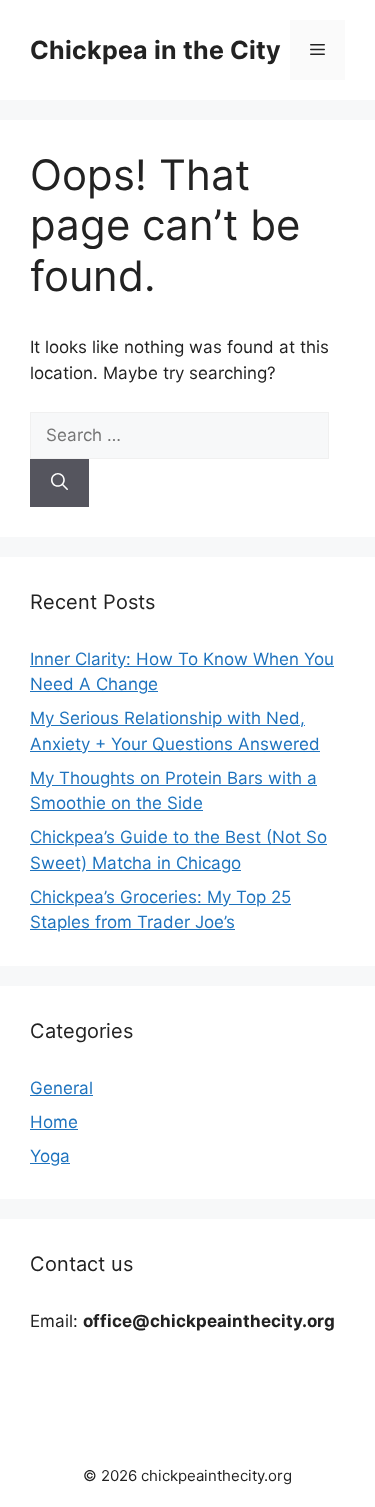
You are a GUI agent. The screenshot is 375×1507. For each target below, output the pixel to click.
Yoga (50, 1156)
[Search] (59, 483)
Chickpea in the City (155, 50)
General (61, 1088)
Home (54, 1122)
